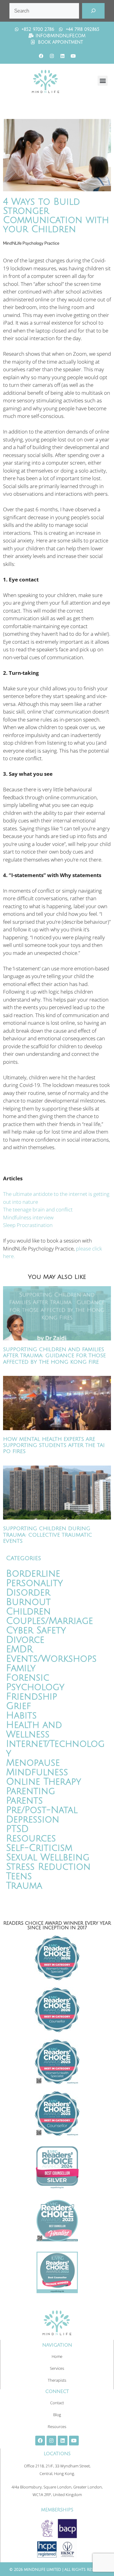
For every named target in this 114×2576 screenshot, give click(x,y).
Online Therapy (44, 1782)
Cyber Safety (36, 1630)
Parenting (31, 1791)
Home (57, 2356)
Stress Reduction (48, 1867)
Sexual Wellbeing (48, 1857)
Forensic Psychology (35, 1682)
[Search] (93, 11)
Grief (19, 1706)
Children (28, 1612)
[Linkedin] (62, 56)
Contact (57, 2403)
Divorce (25, 1640)
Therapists (57, 2380)
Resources (31, 1838)
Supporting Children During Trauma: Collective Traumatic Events (48, 1535)
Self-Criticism (39, 1848)
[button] (103, 81)
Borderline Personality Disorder (35, 1583)
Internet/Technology (55, 1749)
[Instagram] (52, 56)
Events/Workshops (51, 1659)
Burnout (28, 1602)
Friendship (32, 1697)
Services (57, 2368)
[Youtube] (73, 56)
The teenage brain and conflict (38, 1209)
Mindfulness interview (28, 1217)
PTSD (17, 1829)
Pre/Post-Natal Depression (42, 1815)
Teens (19, 1876)
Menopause (33, 1763)
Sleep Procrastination (28, 1225)
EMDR (19, 1649)
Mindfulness (37, 1772)
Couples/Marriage (50, 1621)
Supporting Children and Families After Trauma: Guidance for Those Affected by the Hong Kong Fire (54, 1356)
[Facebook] (41, 56)
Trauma (24, 1886)
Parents (24, 1801)
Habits (21, 1716)
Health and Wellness (34, 1730)
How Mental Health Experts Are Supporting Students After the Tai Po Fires (54, 1445)
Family (21, 1668)
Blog (57, 2415)
